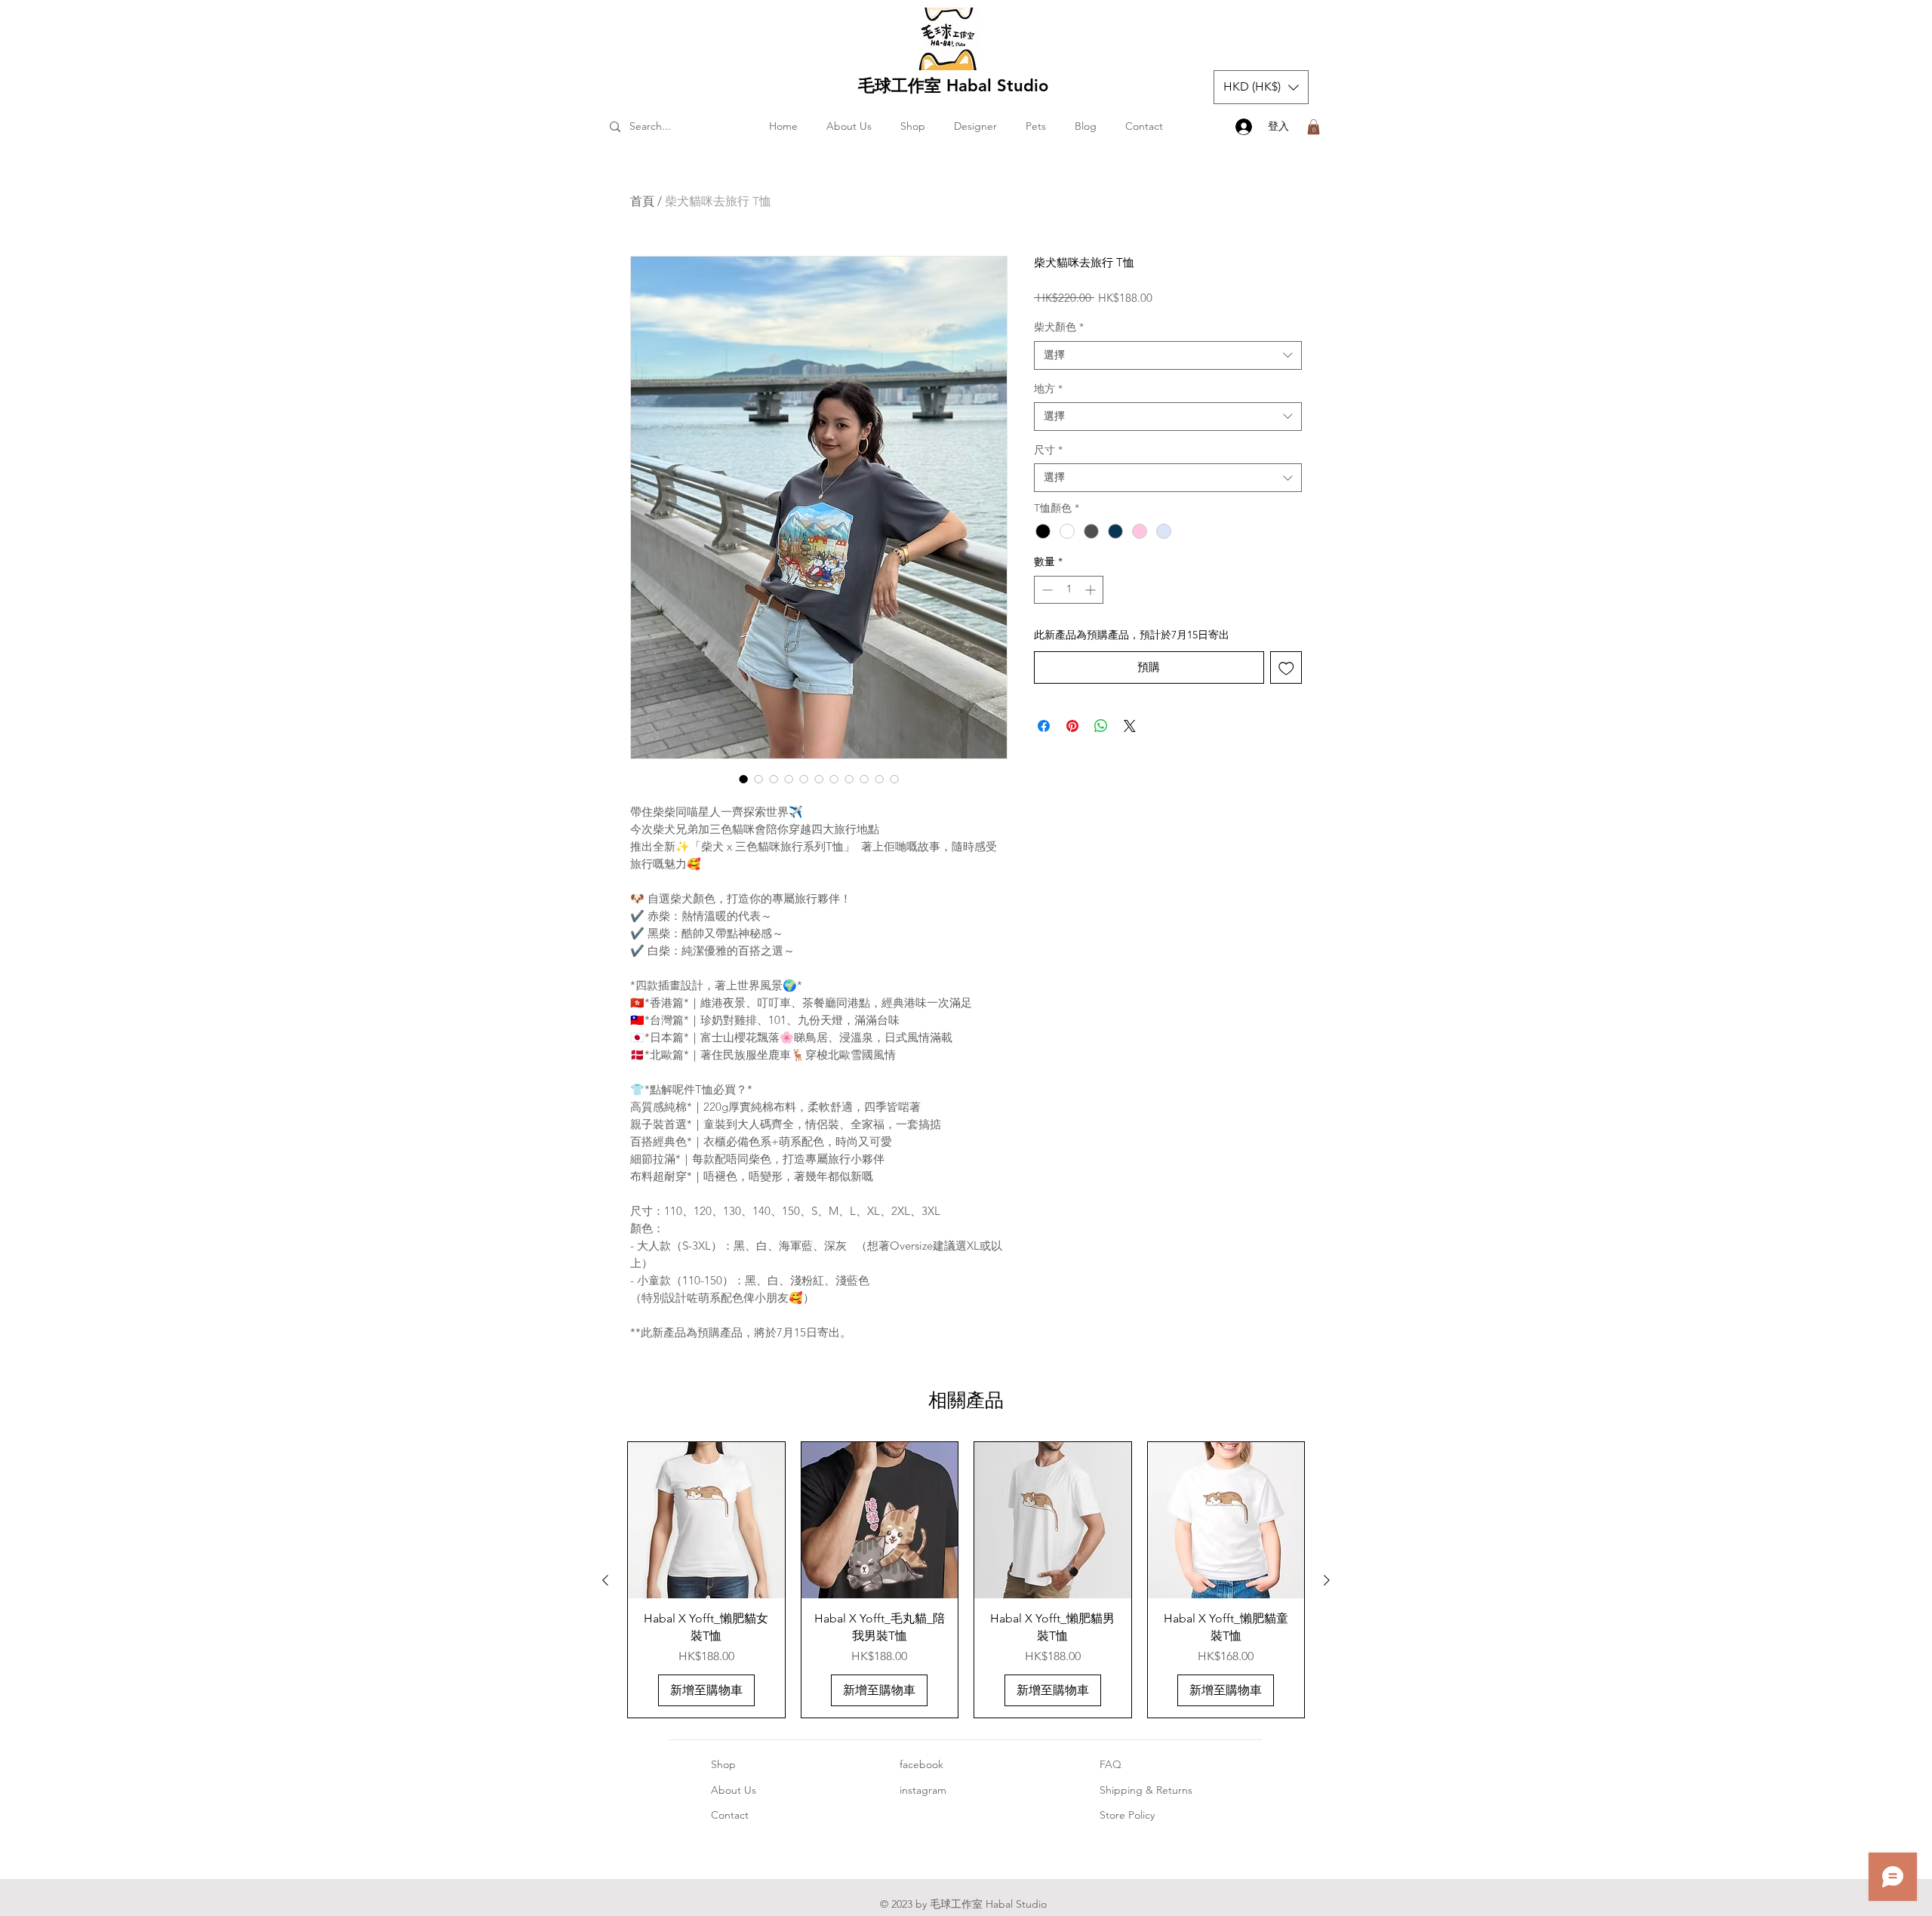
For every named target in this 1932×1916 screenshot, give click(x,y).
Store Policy (1127, 1815)
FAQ (1111, 1764)
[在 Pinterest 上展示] (1072, 726)
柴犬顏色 (1059, 327)
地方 (1048, 389)
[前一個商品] (605, 1580)
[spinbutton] (1069, 590)
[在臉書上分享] (1044, 726)
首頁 (642, 201)
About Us (734, 1790)
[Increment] (1092, 590)
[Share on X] (1130, 726)
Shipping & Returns (1146, 1790)
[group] (966, 1580)
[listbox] (1261, 87)
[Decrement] (1046, 590)
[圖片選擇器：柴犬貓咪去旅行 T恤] (743, 779)
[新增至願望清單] (1286, 667)
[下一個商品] (1327, 1580)
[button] (1261, 87)
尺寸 (1048, 450)
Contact (730, 1815)
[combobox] (1168, 355)
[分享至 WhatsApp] (1101, 726)
